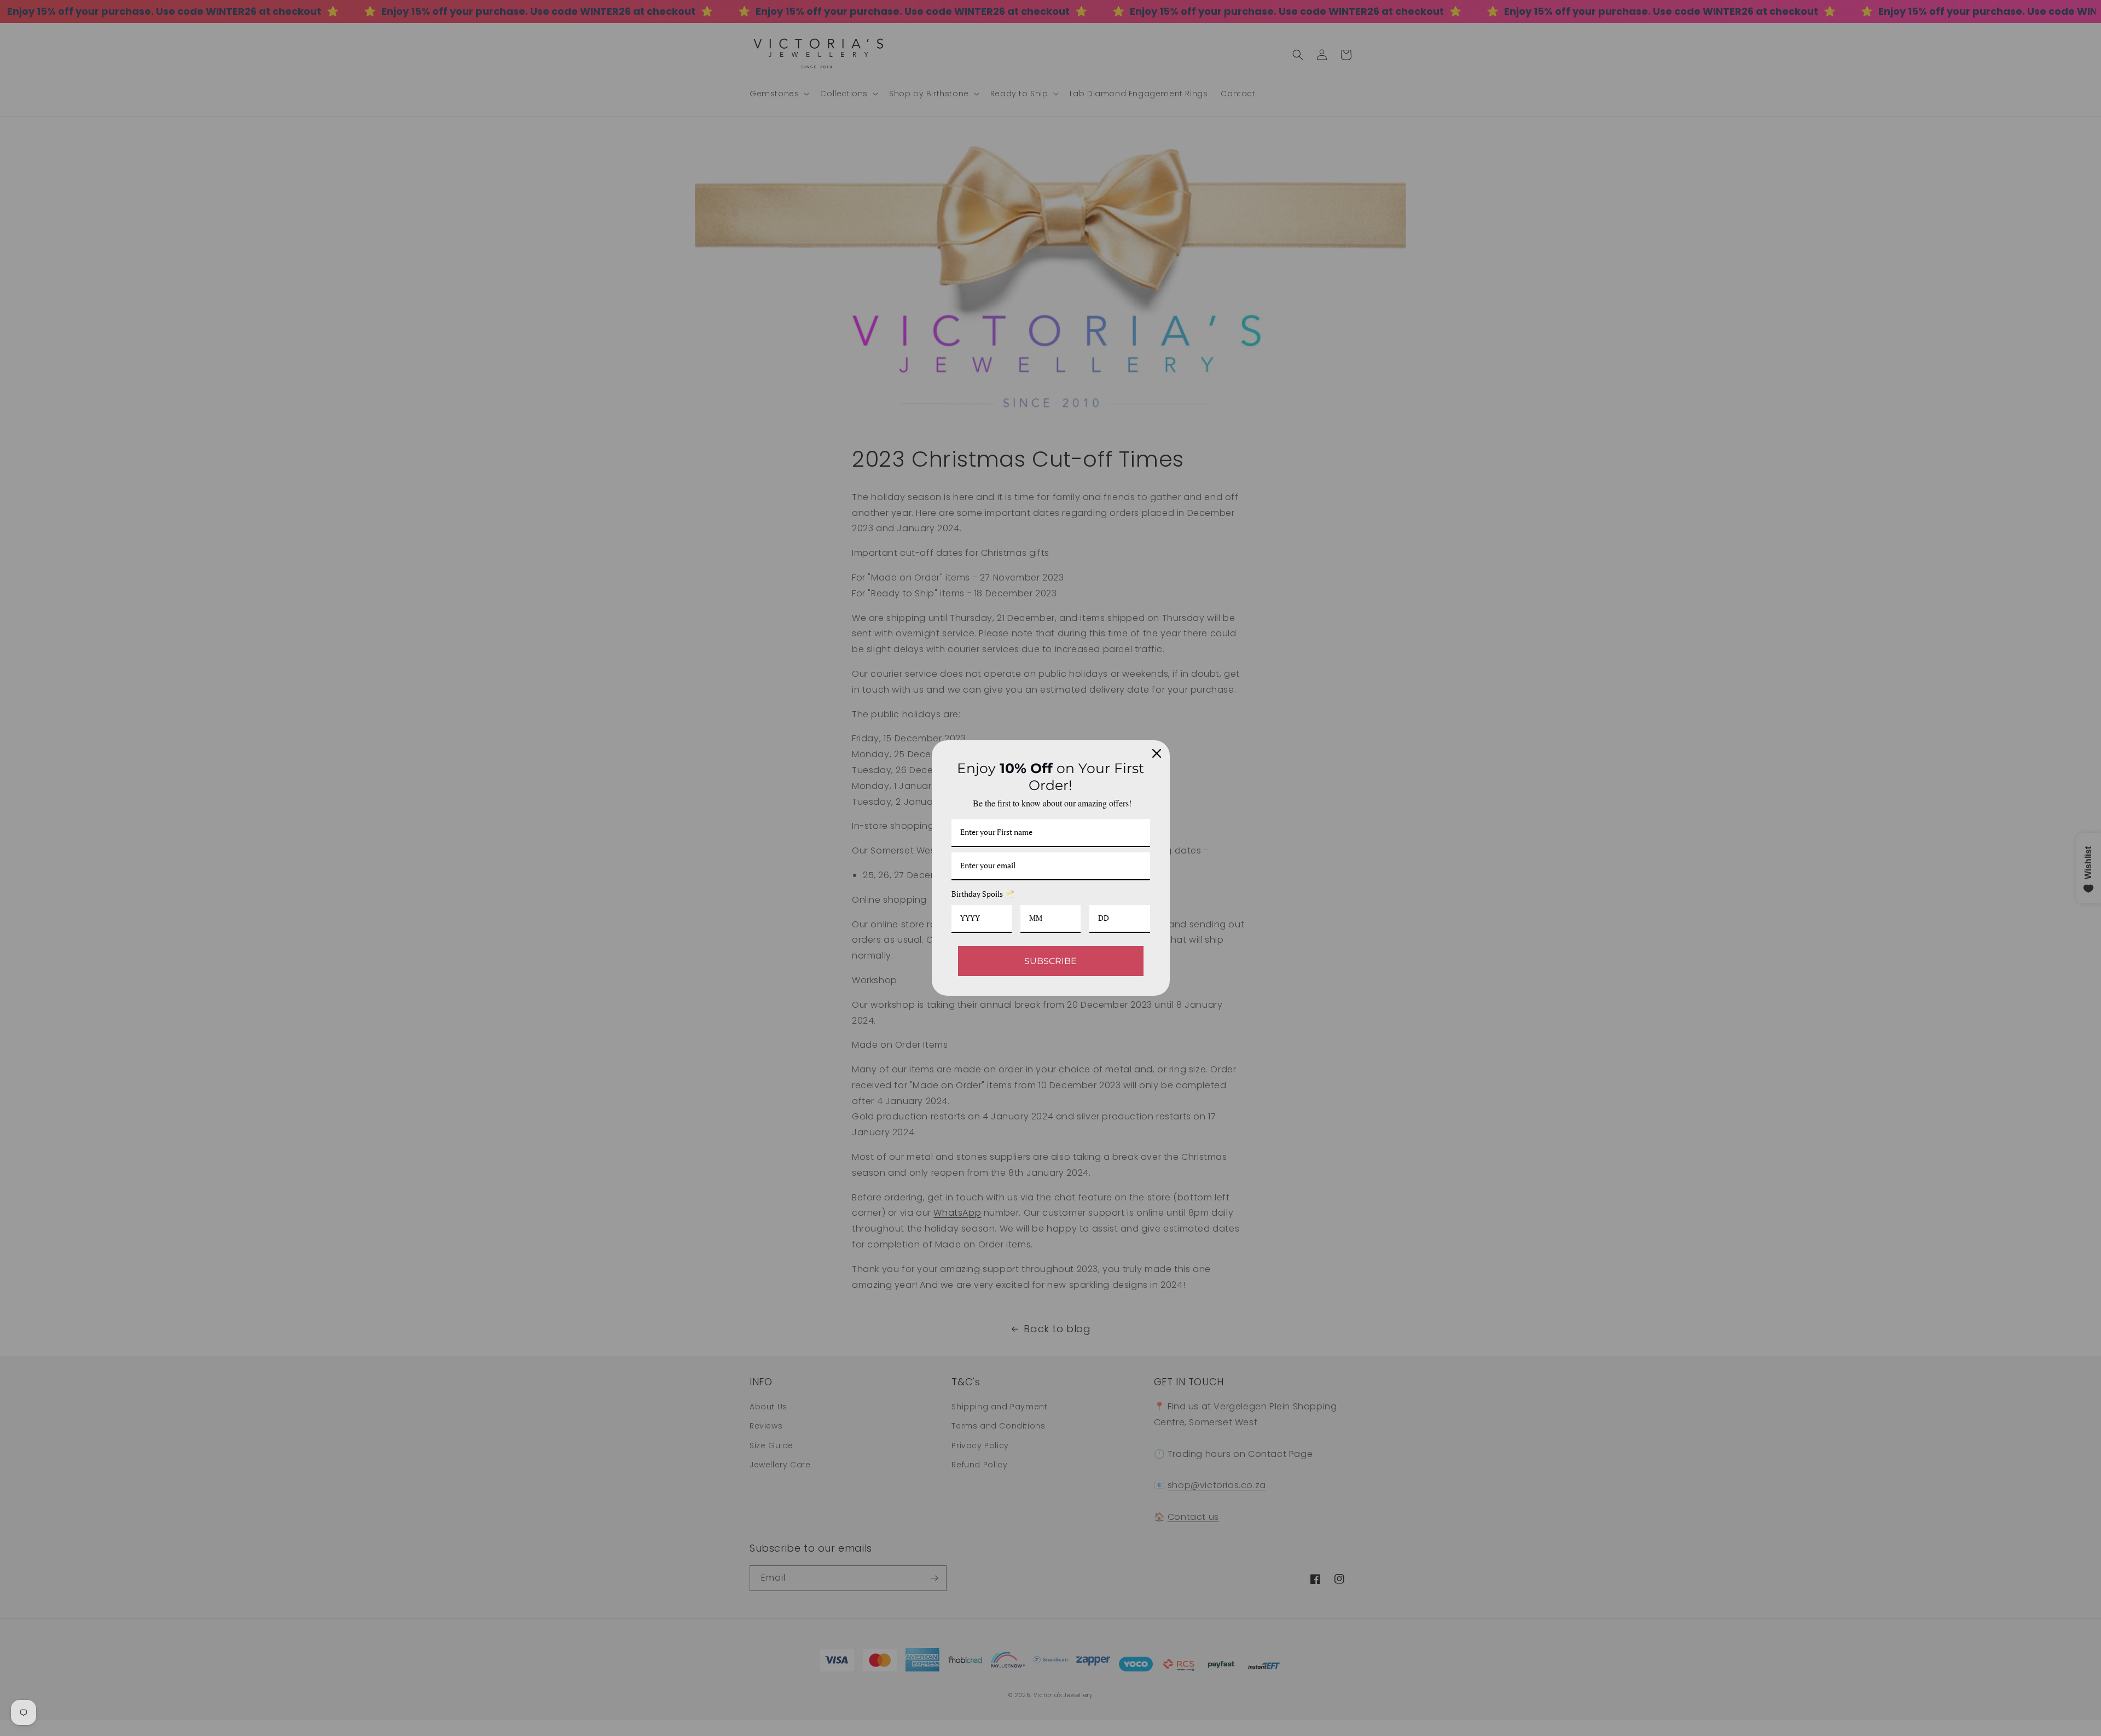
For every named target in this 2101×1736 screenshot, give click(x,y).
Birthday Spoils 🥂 (983, 894)
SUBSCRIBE (1050, 961)
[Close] (1157, 753)
